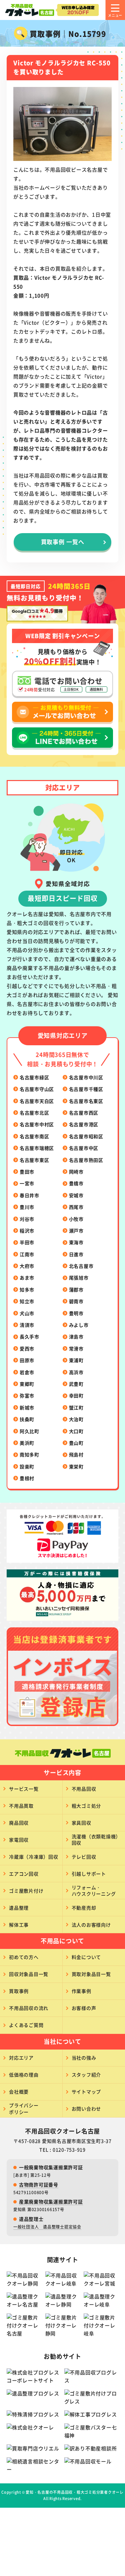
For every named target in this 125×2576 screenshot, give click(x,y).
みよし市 (79, 1325)
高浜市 (76, 1372)
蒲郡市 (76, 1289)
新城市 (27, 1407)
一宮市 (27, 1183)
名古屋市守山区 (37, 1089)
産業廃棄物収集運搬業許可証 (51, 2201)
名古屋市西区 (84, 1113)
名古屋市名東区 (86, 1101)
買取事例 (19, 1991)
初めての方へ (24, 1957)
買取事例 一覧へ (63, 542)
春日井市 (29, 1195)
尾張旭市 (79, 1278)
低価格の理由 (24, 2075)
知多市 (27, 1289)
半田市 (27, 1242)
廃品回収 (19, 1823)
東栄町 (76, 1466)
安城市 (76, 1195)
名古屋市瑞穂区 (37, 1148)
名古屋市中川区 (86, 1077)
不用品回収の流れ (29, 2008)
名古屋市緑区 (34, 1077)
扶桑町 (27, 1419)
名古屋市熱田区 (86, 1160)
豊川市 (27, 1207)
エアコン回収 (24, 1874)
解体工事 (19, 1925)
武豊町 (76, 1384)
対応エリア (21, 2058)
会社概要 (19, 2092)
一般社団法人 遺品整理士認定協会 (47, 2227)
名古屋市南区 (34, 1136)
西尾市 (76, 1207)
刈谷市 (27, 1219)
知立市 (27, 1301)
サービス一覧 (24, 1789)
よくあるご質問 (26, 2025)
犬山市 (27, 1313)
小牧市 (76, 1219)
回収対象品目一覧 (29, 1974)
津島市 (76, 1336)
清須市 (27, 1325)
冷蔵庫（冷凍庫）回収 (34, 1857)
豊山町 (76, 1443)
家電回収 (19, 1840)
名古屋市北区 (34, 1113)
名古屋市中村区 (37, 1124)
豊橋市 (76, 1183)
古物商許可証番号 (39, 2184)
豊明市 (76, 1313)
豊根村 (27, 1478)
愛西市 (27, 1348)
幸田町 (76, 1395)
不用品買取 (21, 1806)
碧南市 (76, 1301)
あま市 (27, 1278)
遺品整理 (19, 1908)
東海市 (76, 1242)
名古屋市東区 (34, 1160)
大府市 (27, 1266)
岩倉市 (27, 1372)
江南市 (27, 1254)
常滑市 (76, 1348)
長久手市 (29, 1336)
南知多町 (29, 1454)
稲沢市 (27, 1231)
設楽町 (27, 1466)
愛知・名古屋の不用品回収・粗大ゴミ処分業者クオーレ (75, 2492)
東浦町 (76, 1360)
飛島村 (76, 1454)
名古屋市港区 (84, 1124)
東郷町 (27, 1384)
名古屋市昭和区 (86, 1136)
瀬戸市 (76, 1231)
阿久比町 (29, 1431)
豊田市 (27, 1172)
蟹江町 (76, 1407)
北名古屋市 (81, 1266)
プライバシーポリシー (24, 2109)
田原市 (27, 1360)
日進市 (76, 1254)
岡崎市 (76, 1172)
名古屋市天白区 (37, 1101)
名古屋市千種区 (86, 1089)
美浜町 (27, 1443)
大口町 (76, 1431)
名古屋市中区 (84, 1148)
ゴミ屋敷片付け (26, 1891)
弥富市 (27, 1395)
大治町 (76, 1419)
